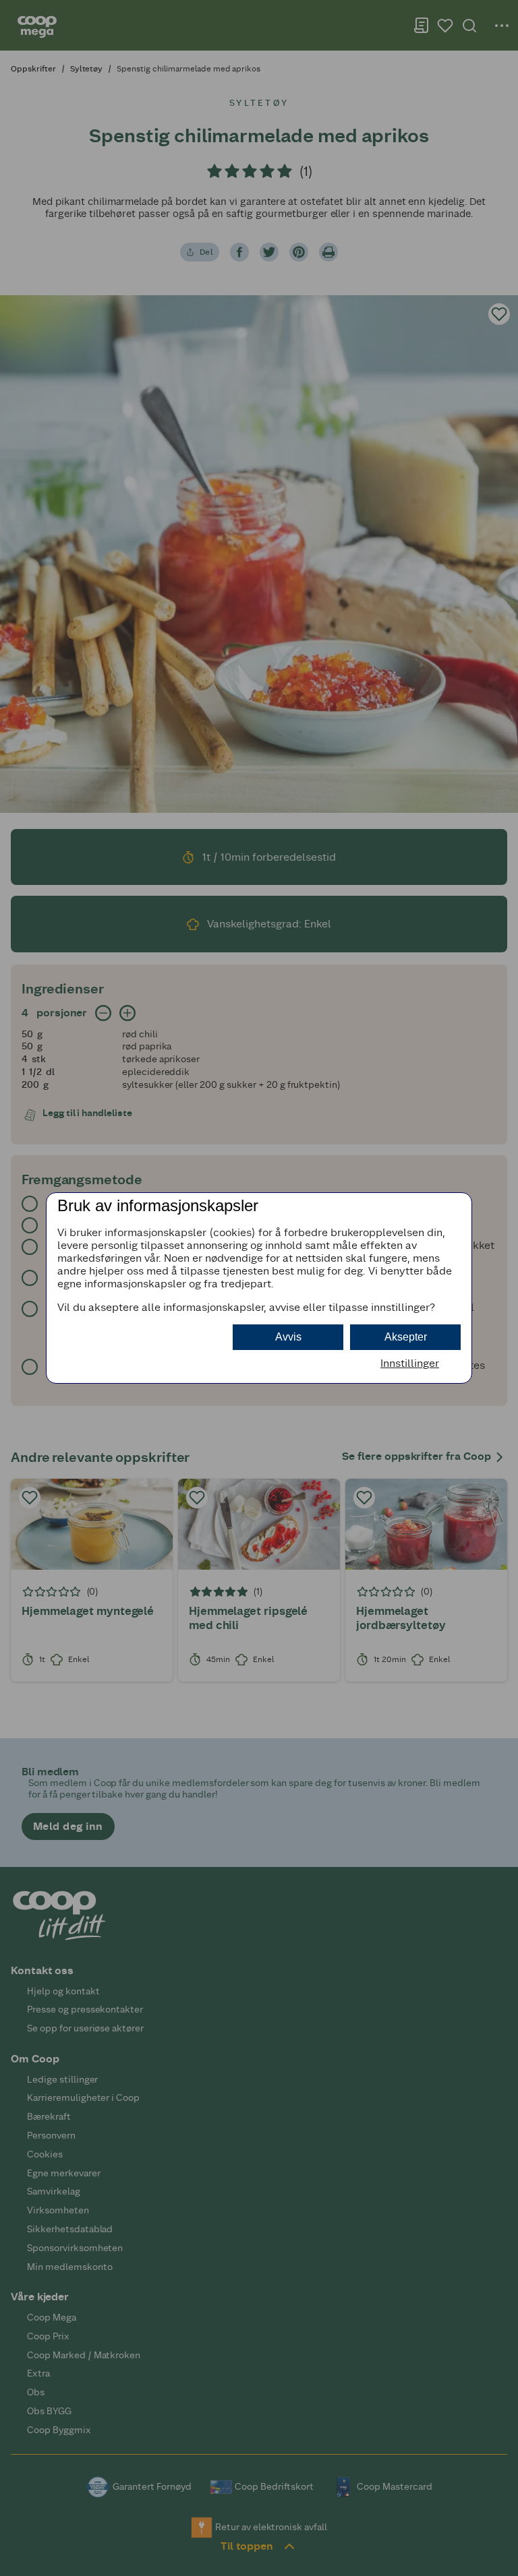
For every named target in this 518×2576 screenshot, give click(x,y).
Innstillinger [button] (410, 1363)
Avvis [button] (288, 1337)
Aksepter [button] (406, 1337)
